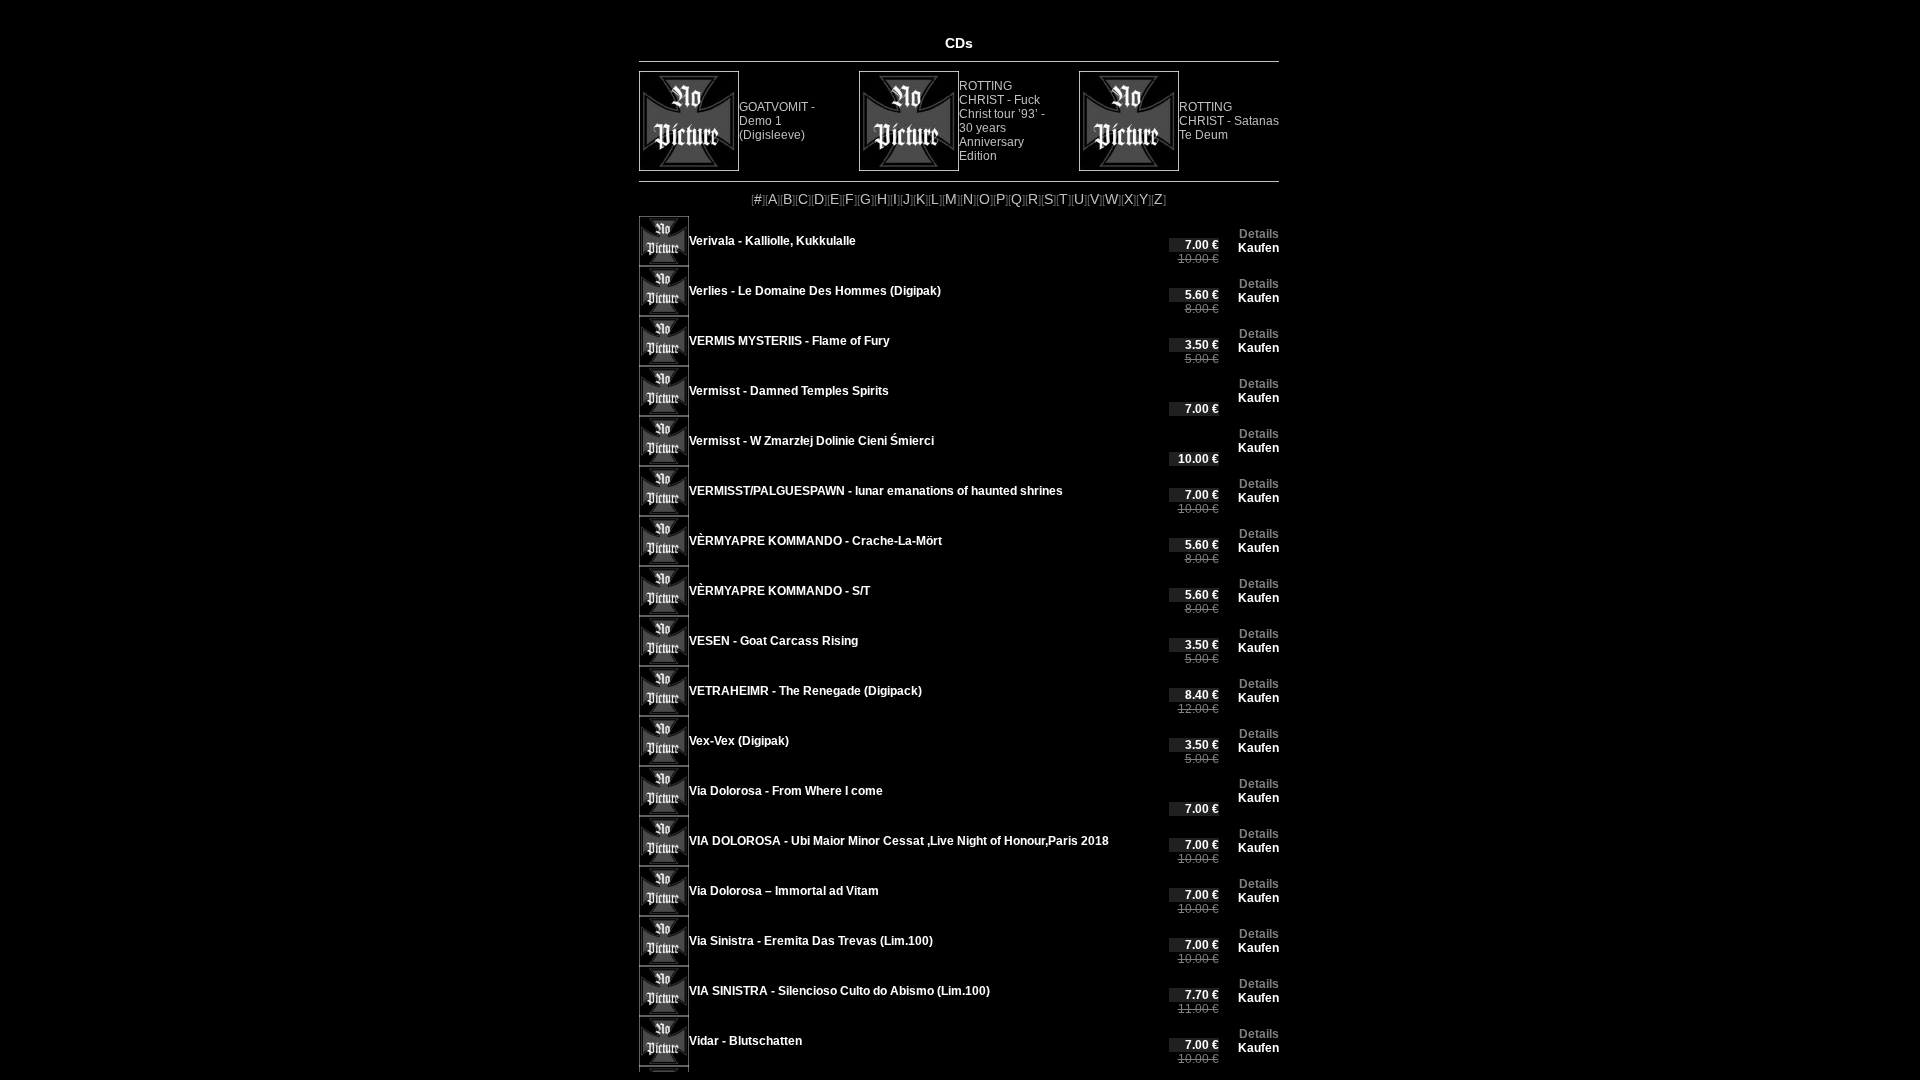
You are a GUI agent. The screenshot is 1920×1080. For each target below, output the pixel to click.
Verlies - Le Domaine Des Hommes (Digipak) (815, 291)
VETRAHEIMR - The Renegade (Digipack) (805, 691)
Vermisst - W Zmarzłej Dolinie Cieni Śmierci (811, 441)
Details (1259, 234)
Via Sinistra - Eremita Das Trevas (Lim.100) (811, 941)
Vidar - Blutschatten (745, 1041)
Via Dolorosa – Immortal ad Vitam (784, 891)
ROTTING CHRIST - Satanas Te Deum (1229, 121)
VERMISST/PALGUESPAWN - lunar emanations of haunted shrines (876, 491)
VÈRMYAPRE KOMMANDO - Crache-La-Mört (815, 541)
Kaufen (1258, 248)
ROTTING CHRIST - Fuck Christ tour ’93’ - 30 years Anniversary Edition (1002, 121)
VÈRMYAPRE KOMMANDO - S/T (779, 591)
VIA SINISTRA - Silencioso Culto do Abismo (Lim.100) (839, 991)
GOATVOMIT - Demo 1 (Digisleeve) (777, 121)
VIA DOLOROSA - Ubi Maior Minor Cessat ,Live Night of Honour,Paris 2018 (899, 841)
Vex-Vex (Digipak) (739, 741)
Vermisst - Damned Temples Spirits (789, 391)
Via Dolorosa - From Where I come (786, 791)
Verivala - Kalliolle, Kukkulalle (772, 241)
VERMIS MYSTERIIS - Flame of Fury (789, 341)
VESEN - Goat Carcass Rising (773, 641)
